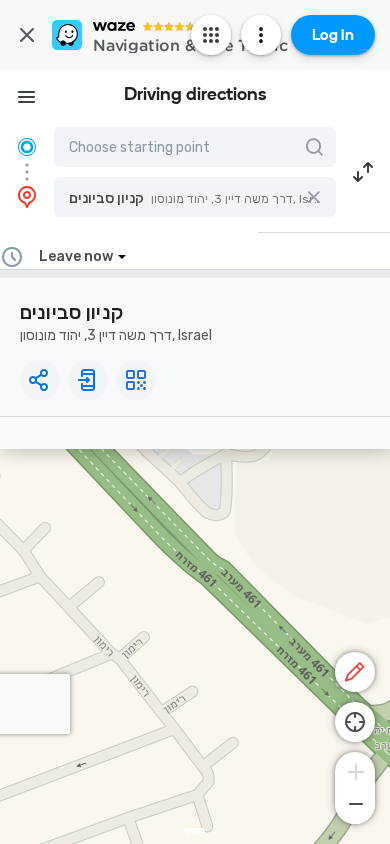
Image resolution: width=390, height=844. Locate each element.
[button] (195, 197)
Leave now (76, 256)
